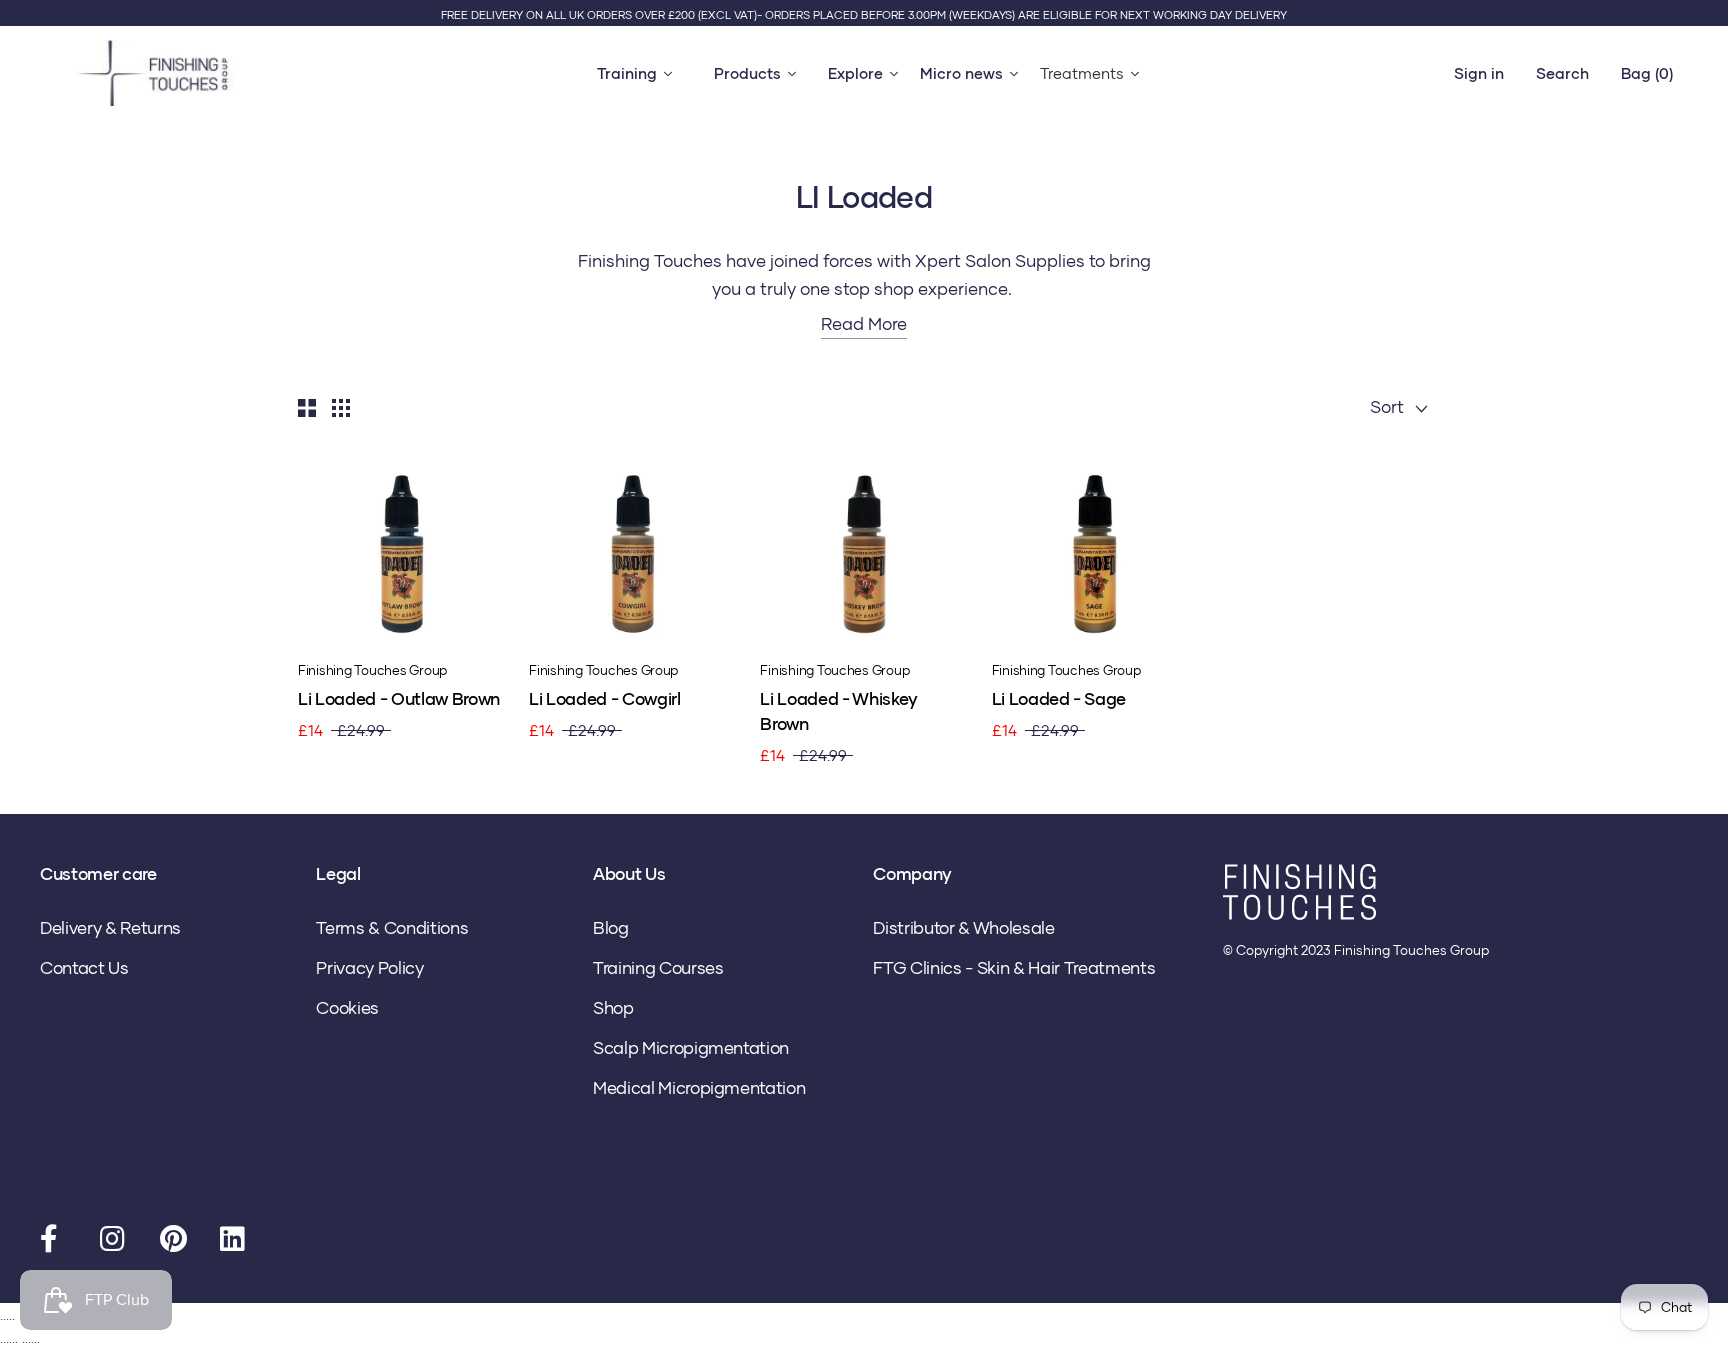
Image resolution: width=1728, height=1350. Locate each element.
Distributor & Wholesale (963, 927)
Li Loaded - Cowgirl (605, 698)
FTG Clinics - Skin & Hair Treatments (1014, 967)
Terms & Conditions (392, 927)
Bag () (1647, 73)
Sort (1389, 406)
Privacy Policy (369, 967)
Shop (613, 1007)
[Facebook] (55, 1243)
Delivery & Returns (110, 927)
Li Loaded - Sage (1059, 698)
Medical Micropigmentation (699, 1087)
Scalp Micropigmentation (691, 1047)
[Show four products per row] (341, 407)
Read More (864, 323)
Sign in (1479, 73)
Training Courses (658, 967)
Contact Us (84, 967)
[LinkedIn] (235, 1243)
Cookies (347, 1007)
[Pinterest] (175, 1243)
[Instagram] (115, 1243)
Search (1562, 73)
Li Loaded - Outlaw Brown (399, 698)
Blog (611, 927)
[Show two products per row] (307, 407)
